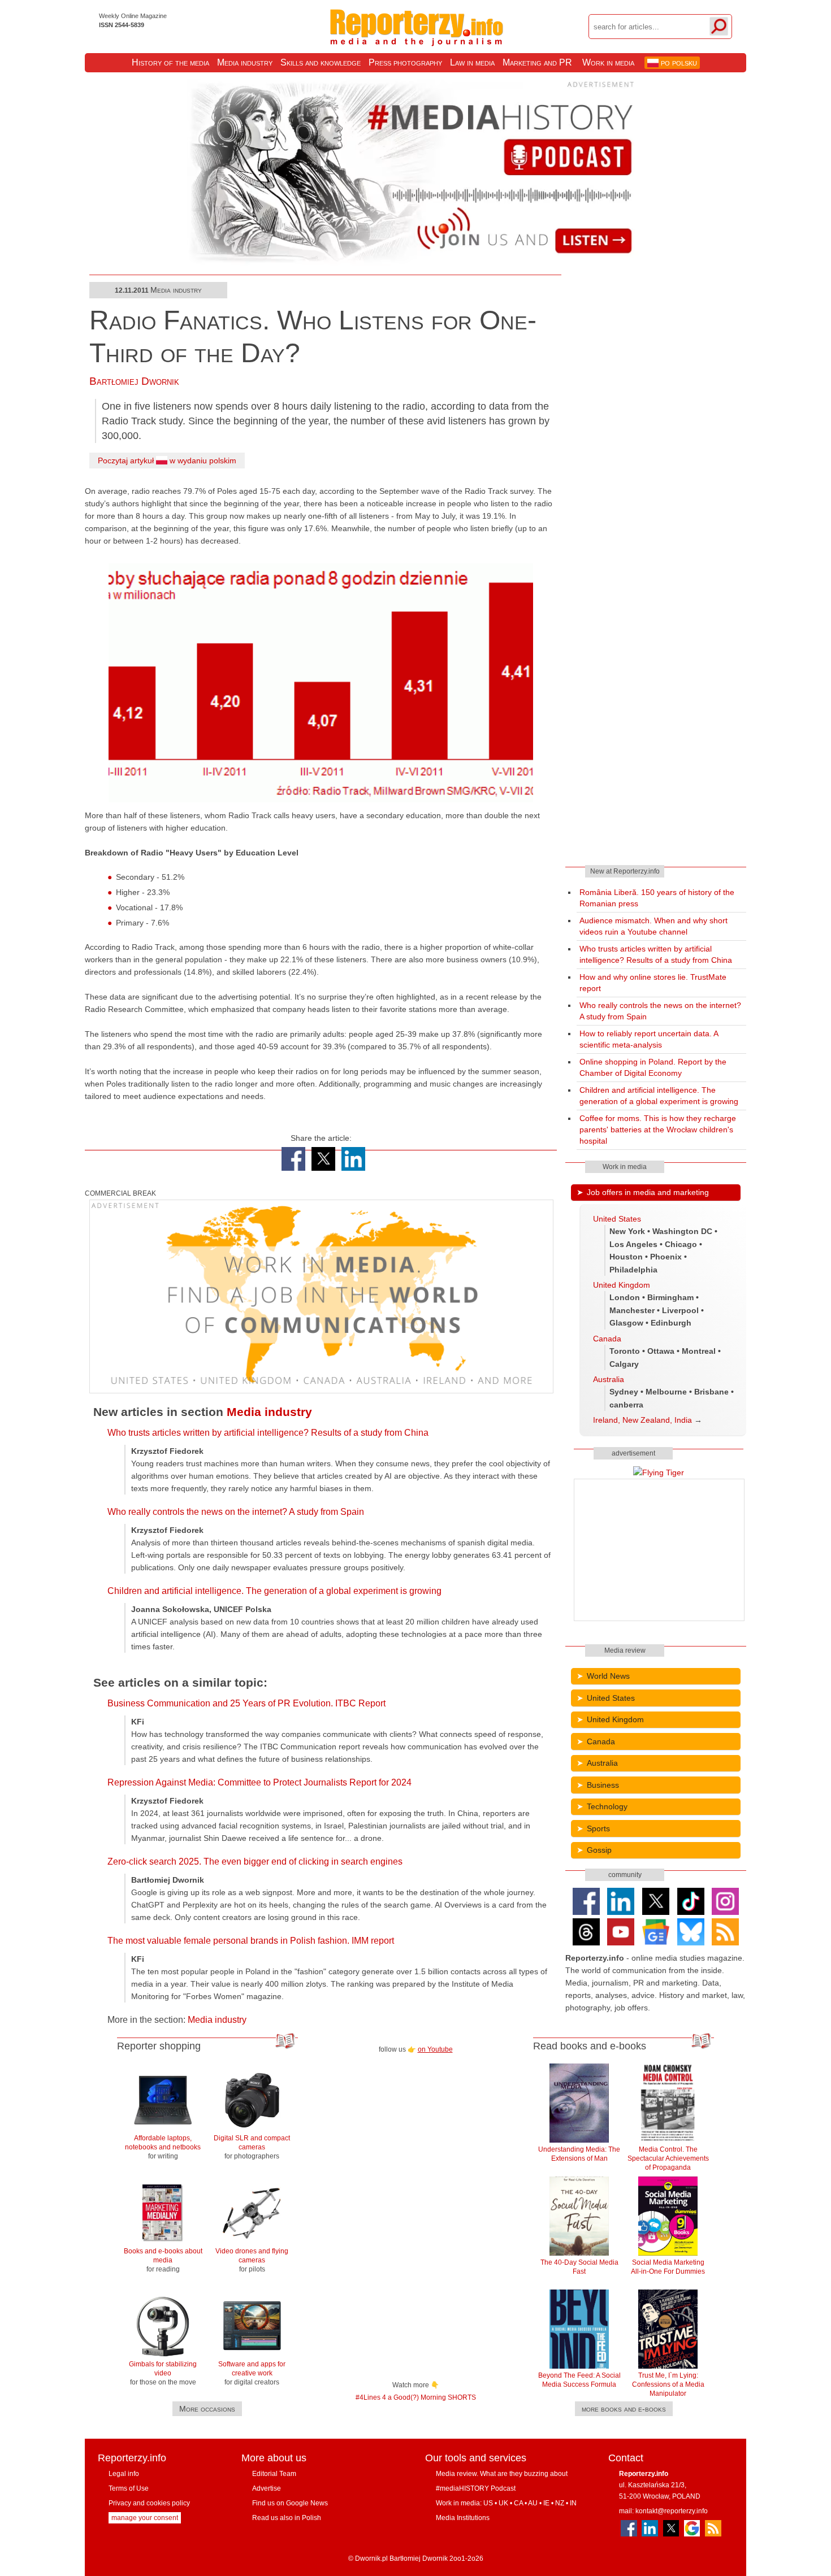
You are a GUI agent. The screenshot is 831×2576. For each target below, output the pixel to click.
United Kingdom (622, 1285)
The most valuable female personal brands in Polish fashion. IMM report (251, 1941)
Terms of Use (129, 2488)
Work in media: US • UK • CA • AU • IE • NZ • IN (506, 2503)
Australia (609, 1379)
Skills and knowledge (321, 62)
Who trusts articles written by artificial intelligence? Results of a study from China (268, 1433)
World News (608, 1676)
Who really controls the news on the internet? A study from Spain (236, 1512)
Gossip (599, 1850)
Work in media (608, 62)
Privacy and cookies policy (149, 2503)
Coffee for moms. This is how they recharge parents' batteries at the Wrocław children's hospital (658, 1130)
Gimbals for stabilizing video (163, 2373)
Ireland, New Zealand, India (642, 1420)
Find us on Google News (290, 2503)
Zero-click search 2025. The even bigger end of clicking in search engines (255, 1862)
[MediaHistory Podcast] (415, 263)
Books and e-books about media (163, 2260)
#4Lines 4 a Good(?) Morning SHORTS (416, 2397)
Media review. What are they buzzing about (502, 2474)
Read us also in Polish (287, 2518)
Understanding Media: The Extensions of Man (579, 2154)
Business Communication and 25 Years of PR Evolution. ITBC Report (246, 1703)
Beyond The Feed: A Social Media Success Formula (579, 2380)
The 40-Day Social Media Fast (579, 2267)
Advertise (267, 2488)
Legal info (124, 2474)
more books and (624, 2409)
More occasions (207, 2409)
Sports (598, 1828)
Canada (607, 1339)
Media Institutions (463, 2518)
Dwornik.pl (371, 2558)
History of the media (170, 62)
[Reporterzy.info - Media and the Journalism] (417, 38)
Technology (607, 1806)
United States (617, 1219)
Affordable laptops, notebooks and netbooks (163, 2147)
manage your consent (145, 2518)
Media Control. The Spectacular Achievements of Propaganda (668, 2158)
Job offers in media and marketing (648, 1192)
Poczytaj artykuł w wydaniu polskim (167, 461)
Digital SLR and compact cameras (252, 2147)
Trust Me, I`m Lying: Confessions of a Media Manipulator (668, 2384)
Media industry (245, 62)
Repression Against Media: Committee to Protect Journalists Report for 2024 (259, 1782)
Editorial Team (274, 2474)
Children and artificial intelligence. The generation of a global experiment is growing (274, 1591)
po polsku (678, 62)
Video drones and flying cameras (252, 2260)
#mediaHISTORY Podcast (476, 2488)
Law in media (472, 62)
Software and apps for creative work (252, 2373)
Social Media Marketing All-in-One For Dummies (668, 2267)
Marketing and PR (537, 62)
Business (603, 1785)
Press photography (405, 62)
